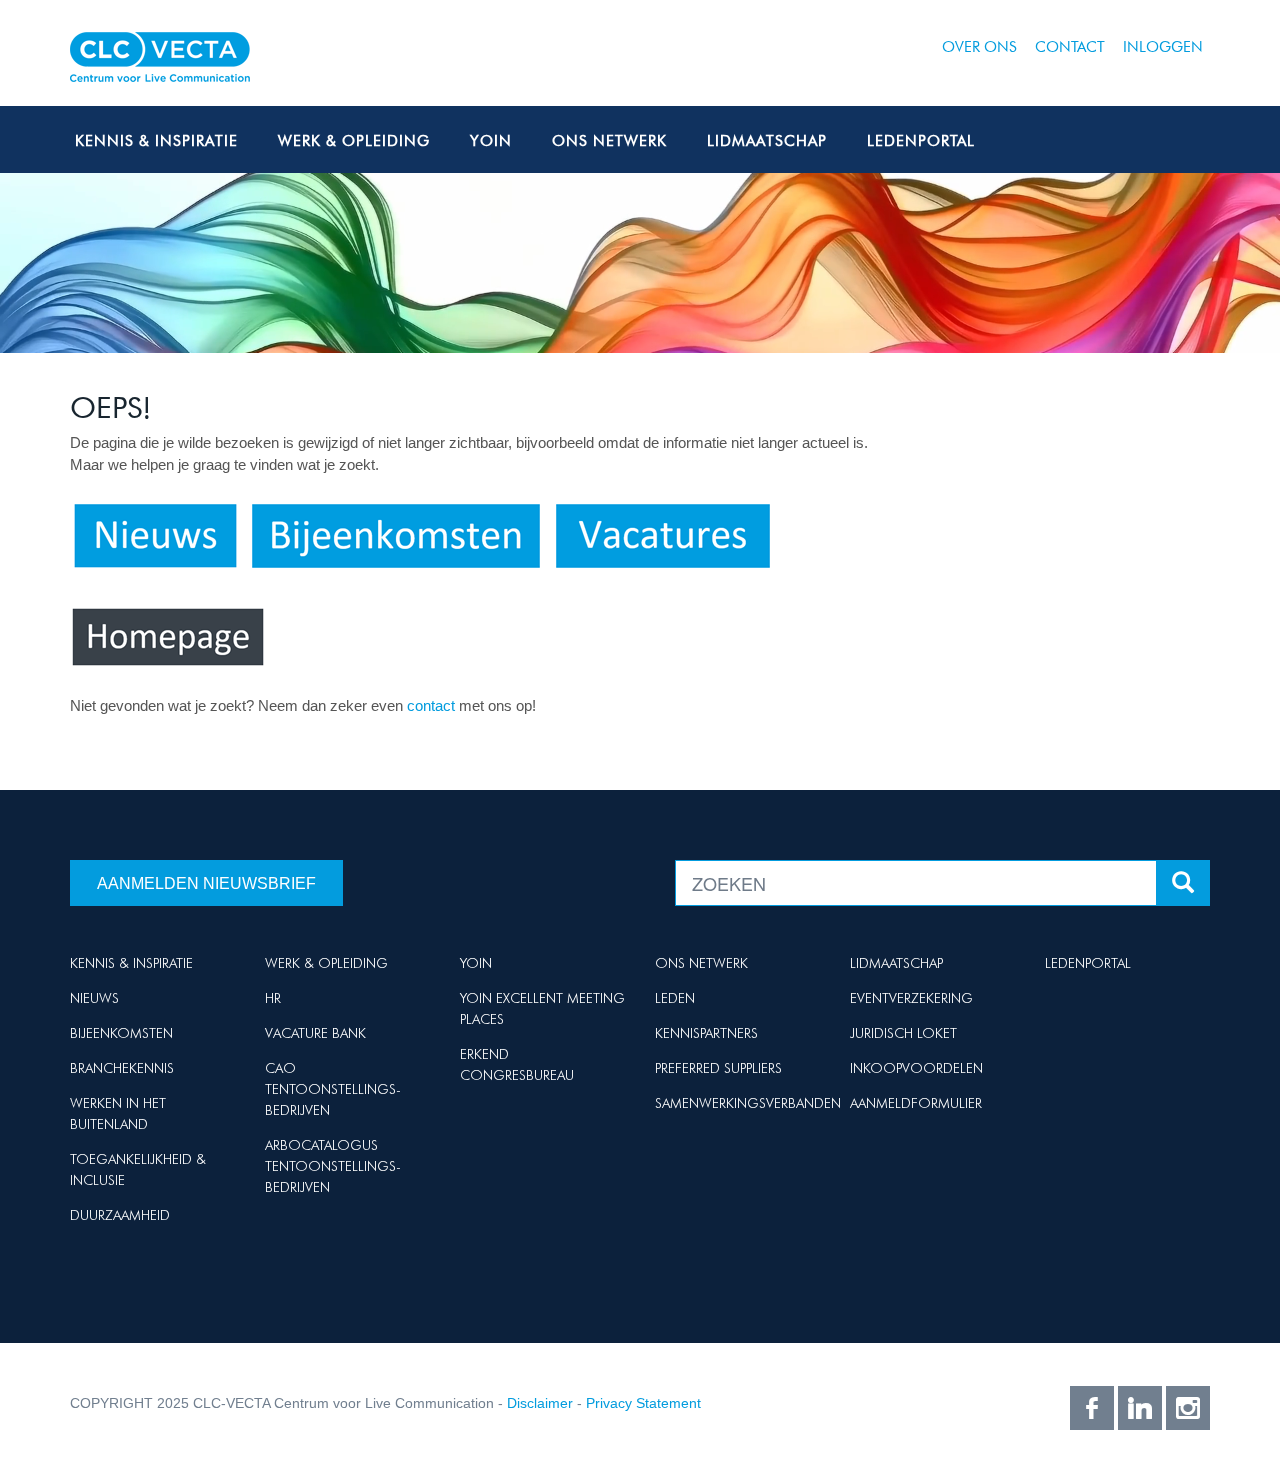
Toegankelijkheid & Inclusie (138, 1169)
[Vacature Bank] (663, 534)
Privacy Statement (643, 1403)
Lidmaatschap (767, 141)
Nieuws (94, 998)
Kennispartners (706, 1033)
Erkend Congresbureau (517, 1064)
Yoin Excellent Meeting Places (542, 1008)
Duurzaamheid (120, 1215)
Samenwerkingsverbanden (748, 1103)
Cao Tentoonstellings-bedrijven (333, 1089)
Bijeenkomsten (121, 1033)
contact (433, 705)
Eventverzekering (911, 998)
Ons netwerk (609, 141)
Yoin (491, 141)
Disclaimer (540, 1403)
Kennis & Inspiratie (156, 141)
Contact (1070, 47)
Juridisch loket (903, 1033)
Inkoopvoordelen (916, 1068)
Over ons (979, 47)
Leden (675, 998)
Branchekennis (122, 1068)
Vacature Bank (315, 1033)
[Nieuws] (155, 534)
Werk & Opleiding (354, 141)
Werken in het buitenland (118, 1113)
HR (273, 998)
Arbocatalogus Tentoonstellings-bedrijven (333, 1166)
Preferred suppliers (718, 1068)
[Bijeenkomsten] (396, 534)
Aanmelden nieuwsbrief (206, 883)
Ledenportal (921, 141)
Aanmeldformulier (916, 1103)
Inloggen (1163, 47)
